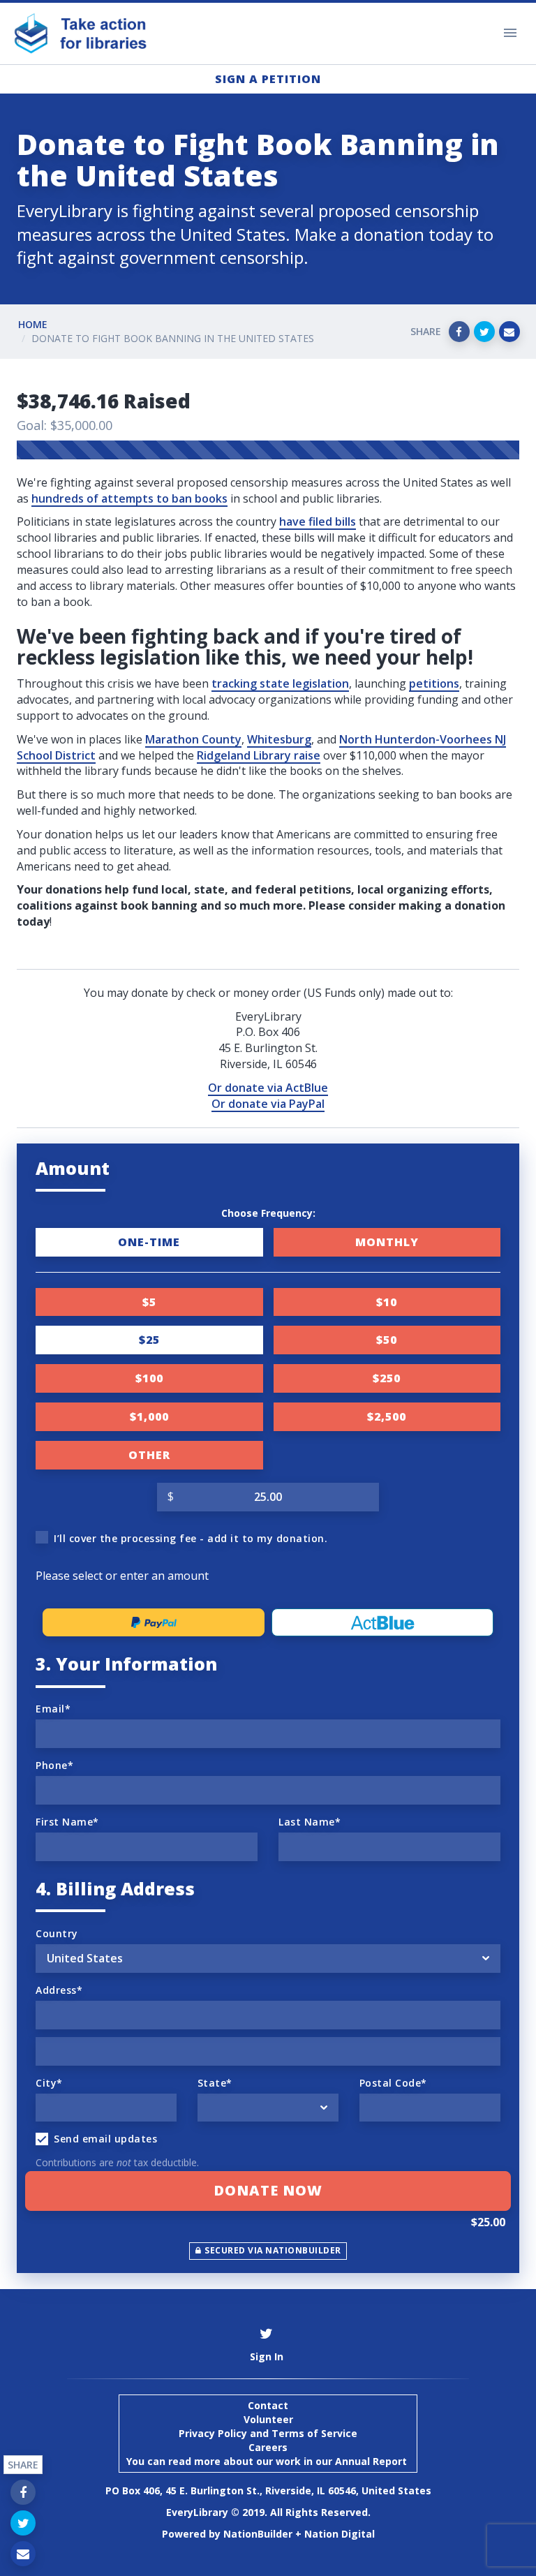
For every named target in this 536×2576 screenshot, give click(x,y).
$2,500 (387, 1416)
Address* (59, 1990)
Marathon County (193, 739)
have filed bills (318, 521)
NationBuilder (258, 2534)
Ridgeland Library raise (259, 755)
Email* (53, 1709)
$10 (387, 1302)
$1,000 (149, 1416)
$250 (387, 1378)
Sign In (267, 2356)
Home (33, 324)
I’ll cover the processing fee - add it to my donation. (191, 1538)
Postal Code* (393, 2083)
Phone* (54, 1765)
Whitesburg (279, 739)
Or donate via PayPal (268, 1104)
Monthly (387, 1242)
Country (57, 1933)
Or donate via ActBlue (268, 1088)
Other (149, 1455)
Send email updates (105, 2139)
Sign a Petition (268, 79)
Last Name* (310, 1822)
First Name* (67, 1822)
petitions (434, 683)
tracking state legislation (280, 683)
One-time (149, 1242)
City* (49, 2083)
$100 (149, 1378)
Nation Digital (340, 2534)
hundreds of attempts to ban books (129, 498)
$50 (387, 1340)
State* (215, 2083)
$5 (149, 1302)
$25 (149, 1340)
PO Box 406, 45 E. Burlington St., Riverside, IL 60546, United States (268, 2490)
